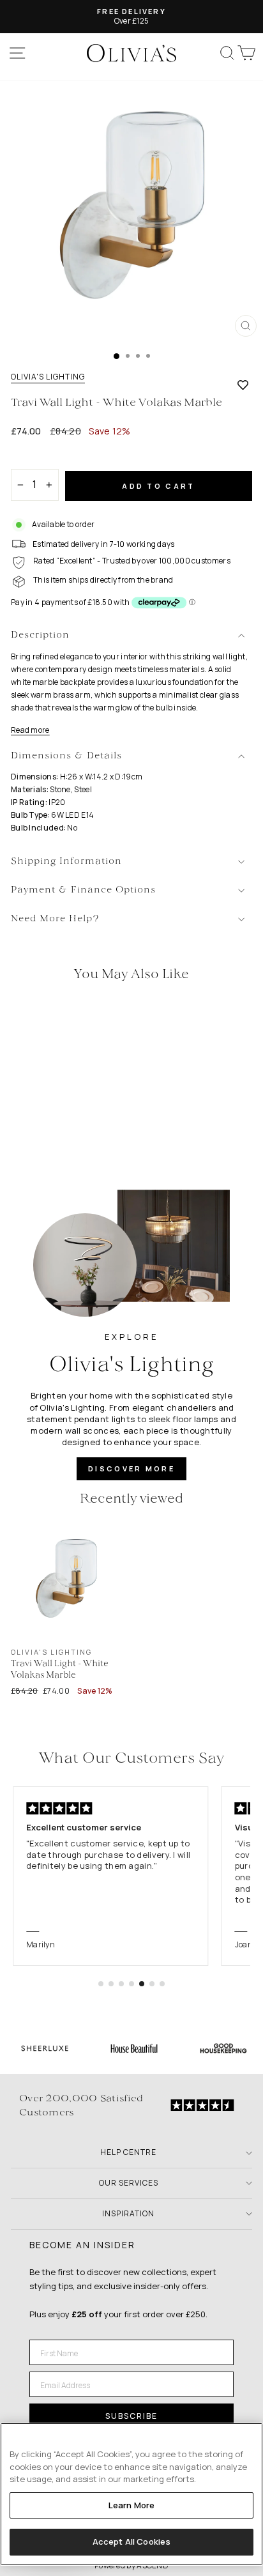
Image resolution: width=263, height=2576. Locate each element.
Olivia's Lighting (48, 377)
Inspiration (128, 2213)
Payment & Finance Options (83, 890)
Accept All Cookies (131, 2541)
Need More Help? (55, 919)
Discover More (131, 1468)
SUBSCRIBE (131, 2416)
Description (40, 635)
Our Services (129, 2183)
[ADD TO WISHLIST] (243, 385)
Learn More (131, 2505)
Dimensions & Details (66, 756)
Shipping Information (66, 862)
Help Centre (128, 2152)
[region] (131, 2494)
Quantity (33, 458)
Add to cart (158, 486)
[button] (101, 1984)
